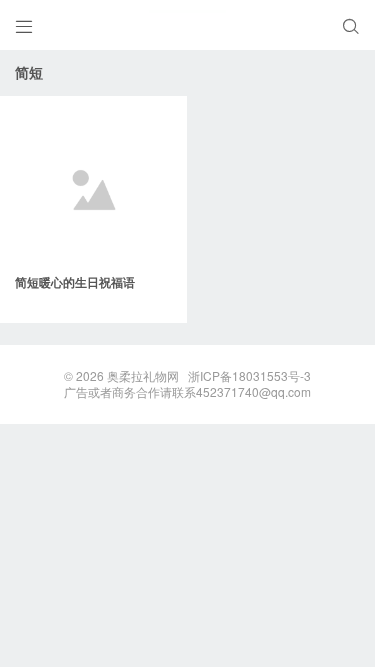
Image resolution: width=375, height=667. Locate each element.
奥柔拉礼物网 (143, 375)
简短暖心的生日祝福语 (75, 282)
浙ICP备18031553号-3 (249, 375)
